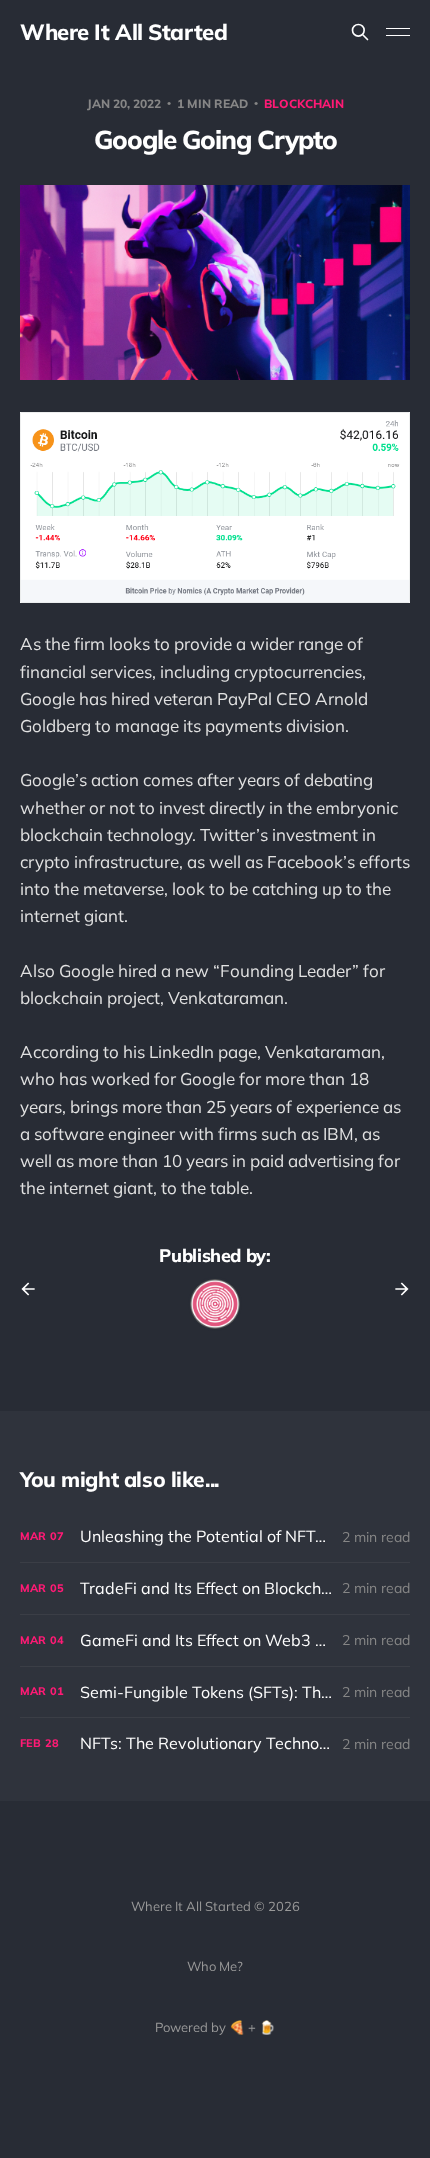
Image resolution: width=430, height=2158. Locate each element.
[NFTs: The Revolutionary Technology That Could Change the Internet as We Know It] (215, 1743)
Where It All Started (123, 32)
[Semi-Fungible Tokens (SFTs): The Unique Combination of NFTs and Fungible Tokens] (215, 1692)
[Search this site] (360, 32)
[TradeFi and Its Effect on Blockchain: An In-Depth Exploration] (215, 1588)
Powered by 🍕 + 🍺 (215, 2027)
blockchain (304, 103)
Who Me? (215, 1966)
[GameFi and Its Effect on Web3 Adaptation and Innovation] (215, 1640)
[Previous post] (35, 1289)
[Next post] (395, 1289)
